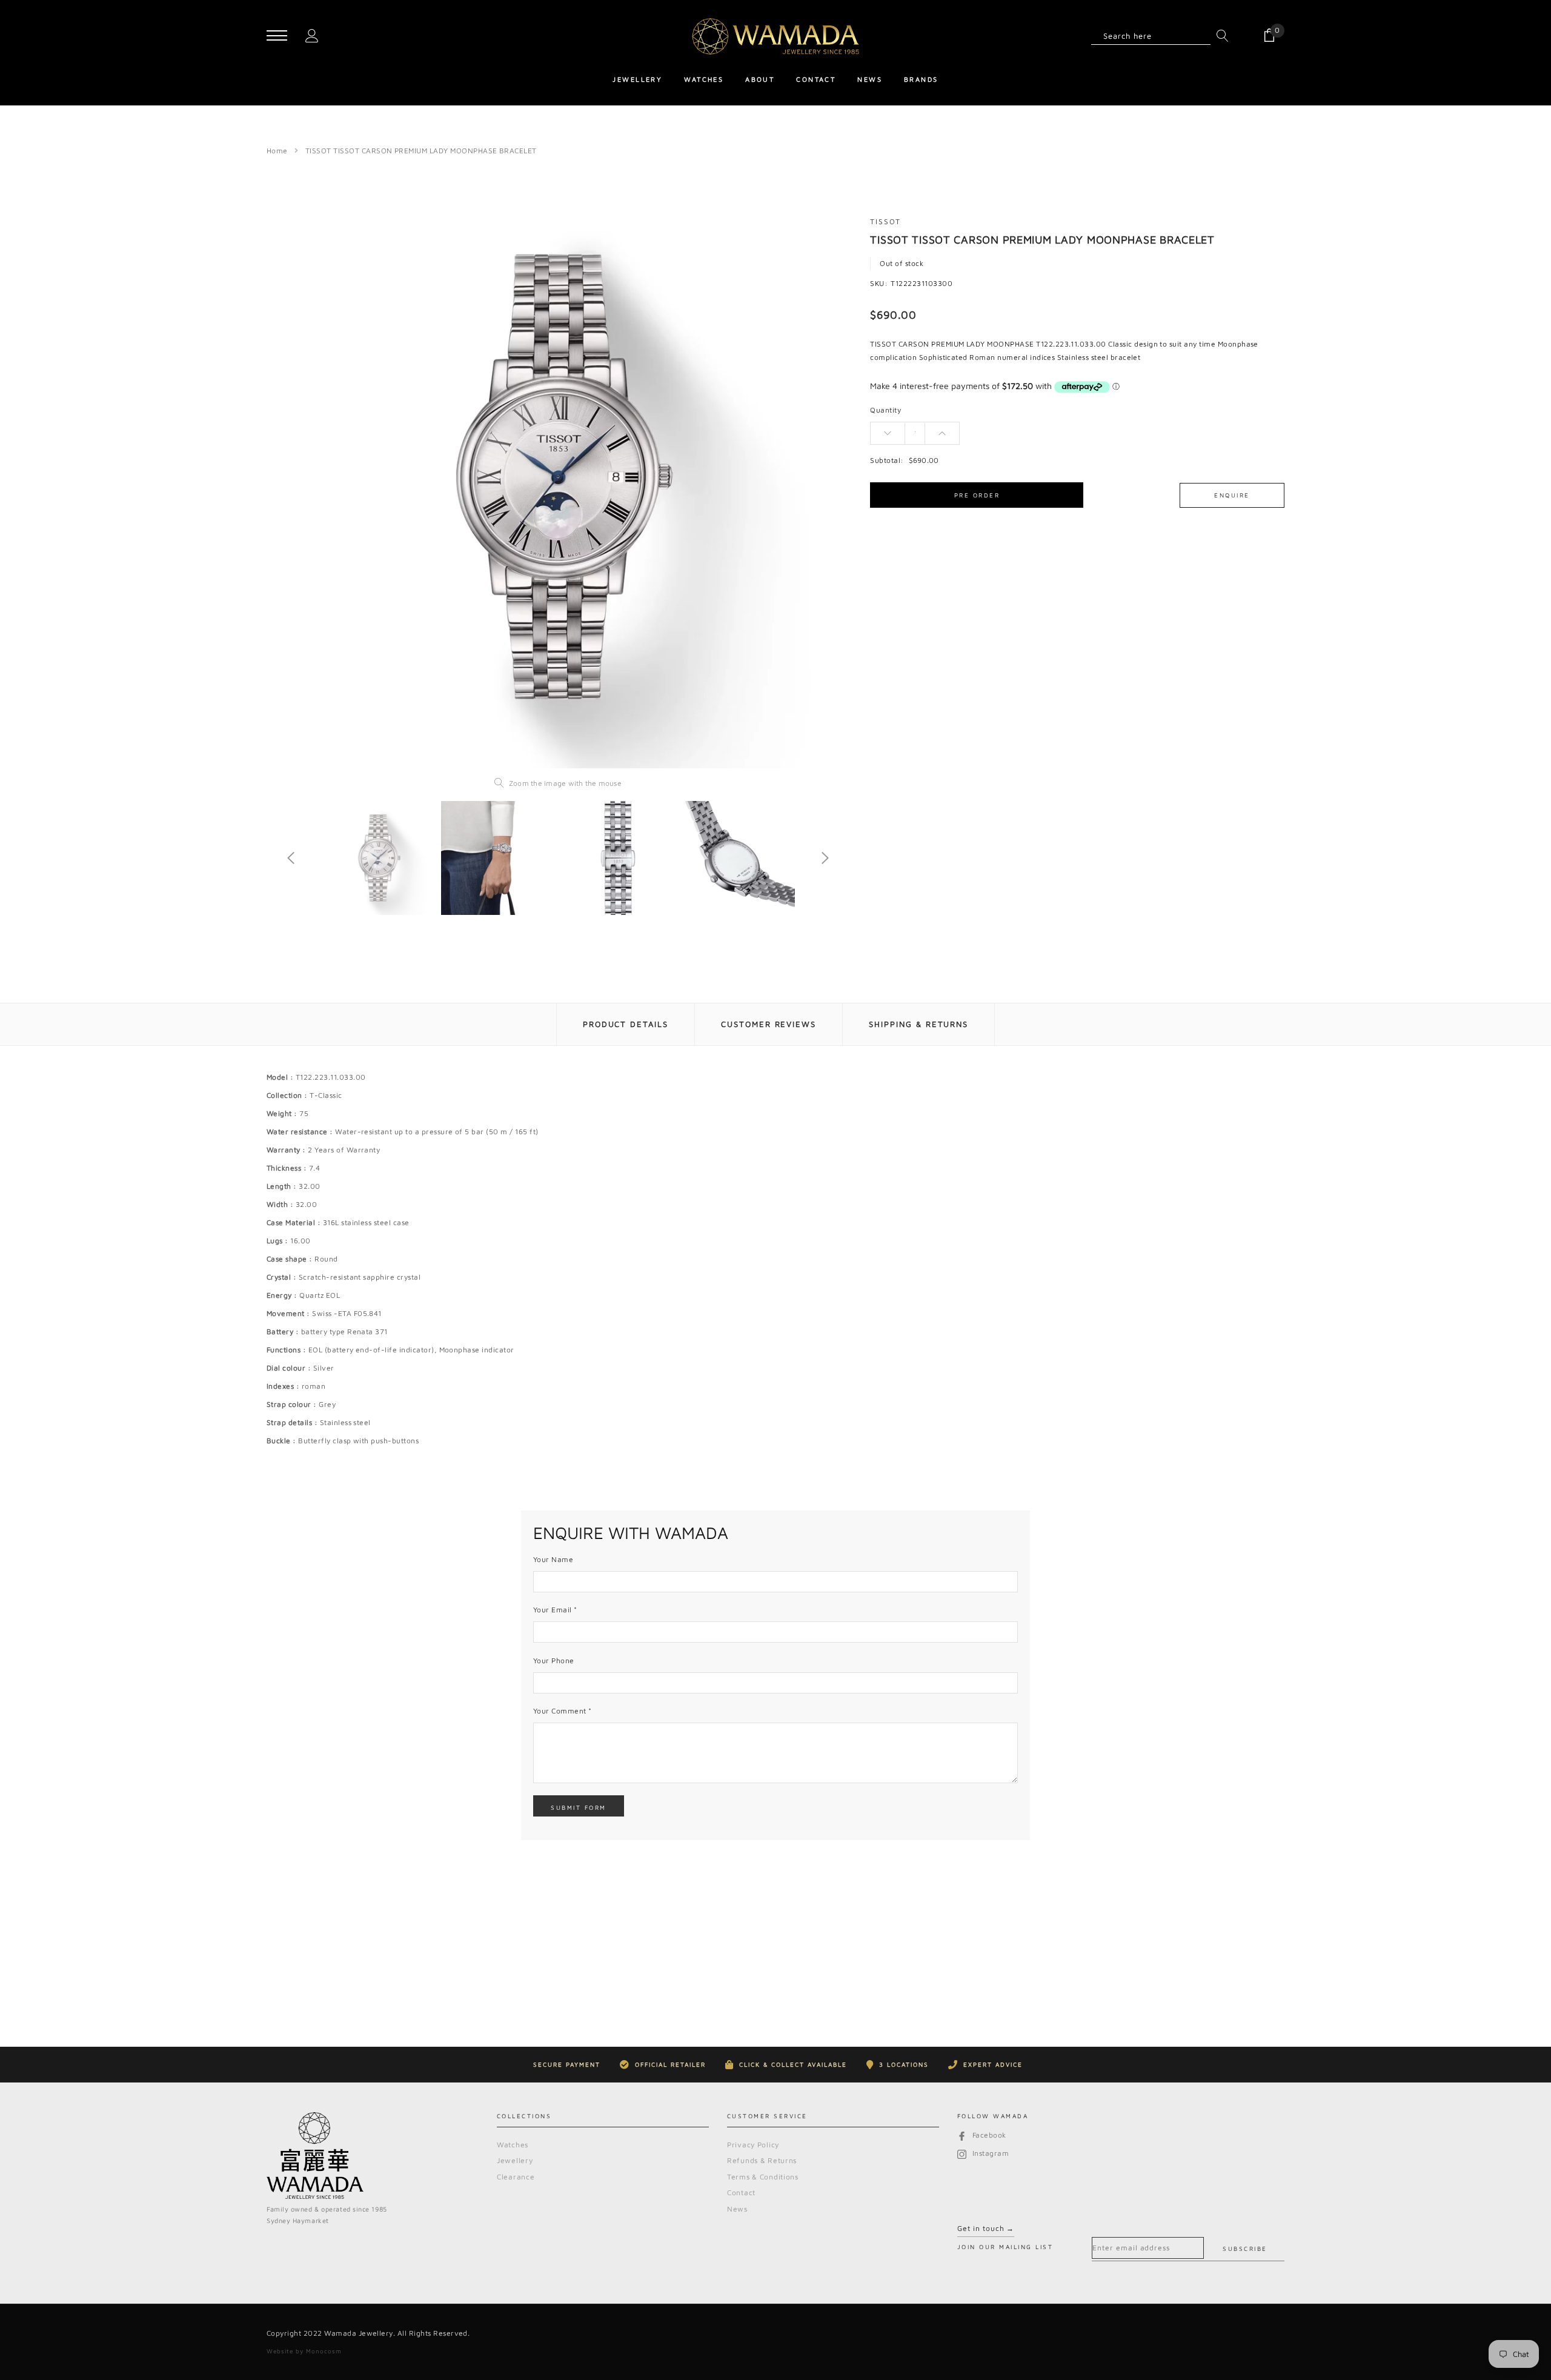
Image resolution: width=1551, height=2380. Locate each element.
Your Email (555, 1610)
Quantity (885, 410)
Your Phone (554, 1660)
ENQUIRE (1232, 495)
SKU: (879, 283)
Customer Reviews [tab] (769, 1024)
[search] (1220, 36)
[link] (378, 858)
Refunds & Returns (762, 2160)
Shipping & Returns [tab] (918, 1024)
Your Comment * (563, 1711)
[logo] (775, 36)
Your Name (553, 1559)
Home (277, 151)
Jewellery (515, 2160)
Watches (513, 2145)
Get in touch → (986, 2228)
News (737, 2209)
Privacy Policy (753, 2145)
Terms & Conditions (763, 2177)
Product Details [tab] (626, 1024)
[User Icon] (312, 35)
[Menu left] (277, 36)
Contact (741, 2192)
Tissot (885, 221)
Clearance (516, 2177)
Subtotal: (887, 460)
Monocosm (324, 2351)
